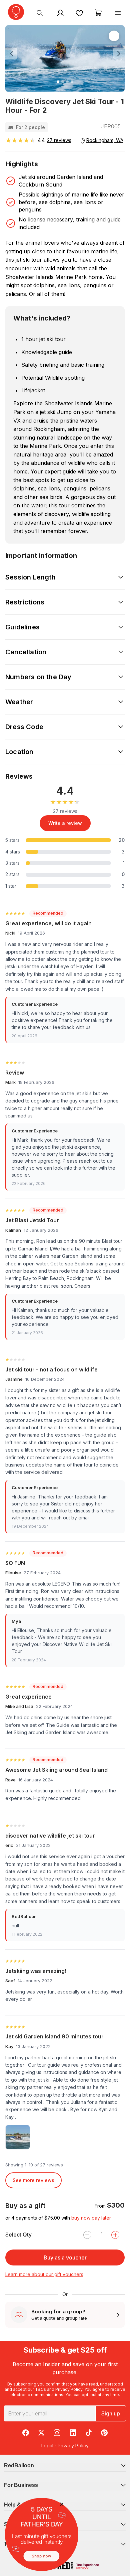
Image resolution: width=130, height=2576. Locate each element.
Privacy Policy (69, 2389)
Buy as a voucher (65, 2257)
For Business (21, 2485)
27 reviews (59, 140)
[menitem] (79, 13)
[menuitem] (40, 13)
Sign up (111, 2413)
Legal (47, 2446)
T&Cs (40, 2389)
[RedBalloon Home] (16, 12)
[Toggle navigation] (118, 13)
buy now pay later (91, 2218)
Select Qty (18, 2235)
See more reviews (33, 2180)
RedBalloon (19, 2465)
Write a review (65, 823)
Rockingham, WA (105, 140)
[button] (14, 54)
